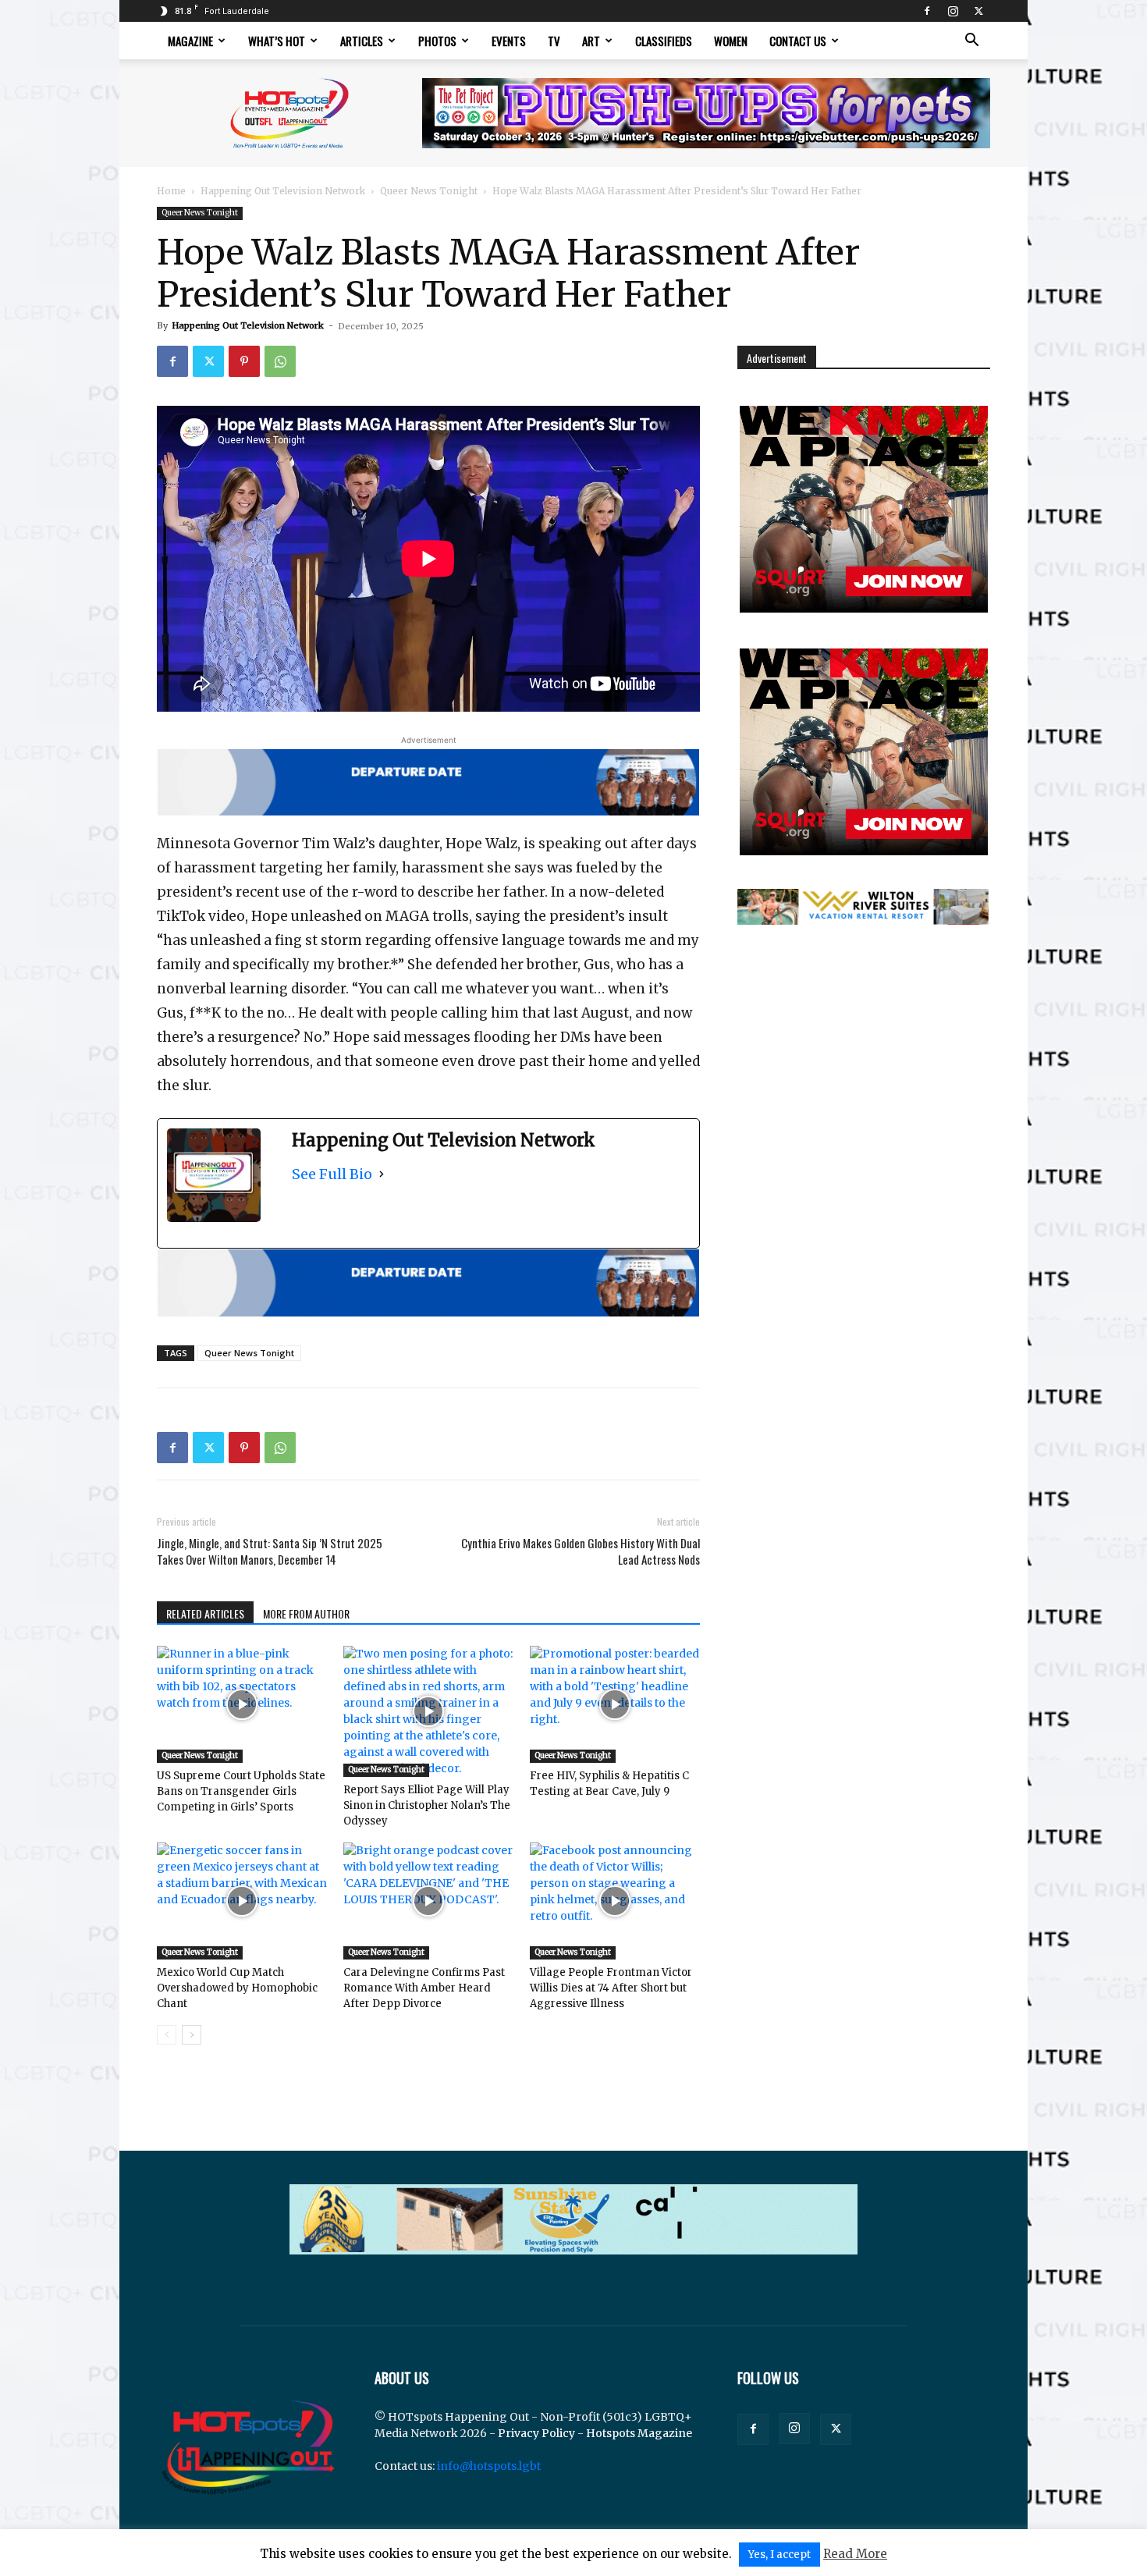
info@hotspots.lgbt (489, 2466)
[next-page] (192, 2035)
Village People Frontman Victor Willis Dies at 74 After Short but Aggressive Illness (611, 1988)
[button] (971, 42)
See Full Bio (332, 1174)
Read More (855, 2554)
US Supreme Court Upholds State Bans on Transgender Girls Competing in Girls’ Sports (241, 1791)
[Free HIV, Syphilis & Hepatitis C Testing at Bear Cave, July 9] (615, 1704)
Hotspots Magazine (639, 2433)
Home (171, 191)
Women (731, 41)
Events (509, 41)
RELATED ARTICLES (205, 1613)
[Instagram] (953, 11)
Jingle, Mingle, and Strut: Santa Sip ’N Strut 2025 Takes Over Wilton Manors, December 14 (270, 1551)
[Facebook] (927, 11)
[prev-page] (167, 2035)
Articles (362, 41)
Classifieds (664, 41)
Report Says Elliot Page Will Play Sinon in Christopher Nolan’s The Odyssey (427, 1805)
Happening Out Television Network (283, 191)
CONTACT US (798, 41)
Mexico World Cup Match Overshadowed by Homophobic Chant (237, 1988)
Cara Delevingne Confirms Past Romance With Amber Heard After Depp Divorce (424, 1988)
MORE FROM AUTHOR (306, 1613)
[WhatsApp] (280, 361)
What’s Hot (277, 41)
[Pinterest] (244, 361)
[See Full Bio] (382, 1174)
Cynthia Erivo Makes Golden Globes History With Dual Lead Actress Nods (581, 1551)
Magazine (190, 41)
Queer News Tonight (429, 191)
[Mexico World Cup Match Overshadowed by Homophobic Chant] (242, 1901)
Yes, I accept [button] (779, 2555)
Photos (437, 41)
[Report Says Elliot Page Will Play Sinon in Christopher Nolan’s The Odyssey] (428, 1711)
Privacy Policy (536, 2433)
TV (554, 41)
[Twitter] (978, 11)
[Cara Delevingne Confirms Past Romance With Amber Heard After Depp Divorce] (428, 1901)
